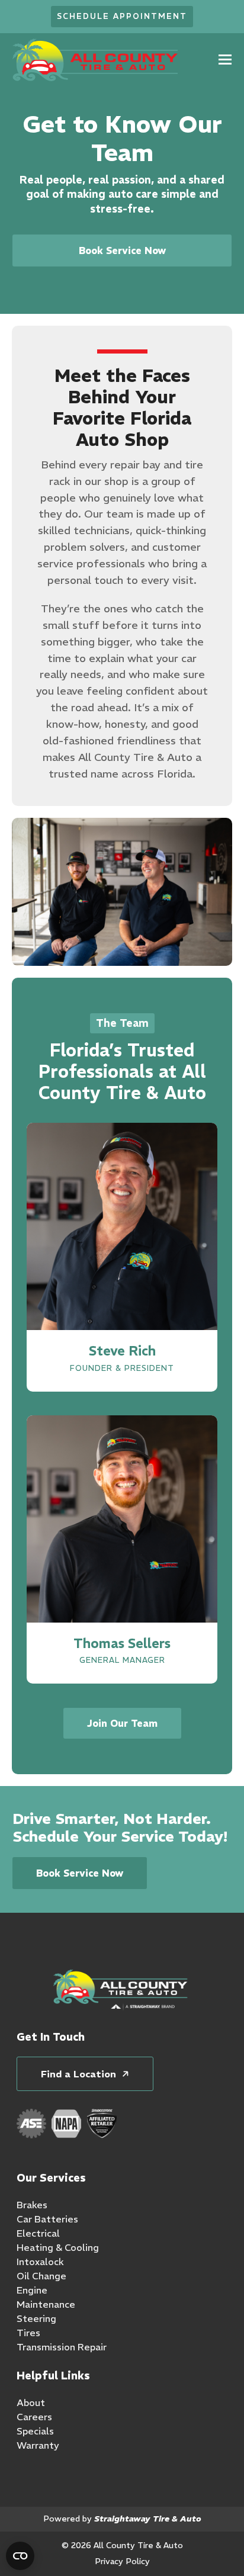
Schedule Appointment (122, 16)
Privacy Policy (122, 2561)
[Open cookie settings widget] (20, 2556)
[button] (225, 60)
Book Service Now (122, 250)
